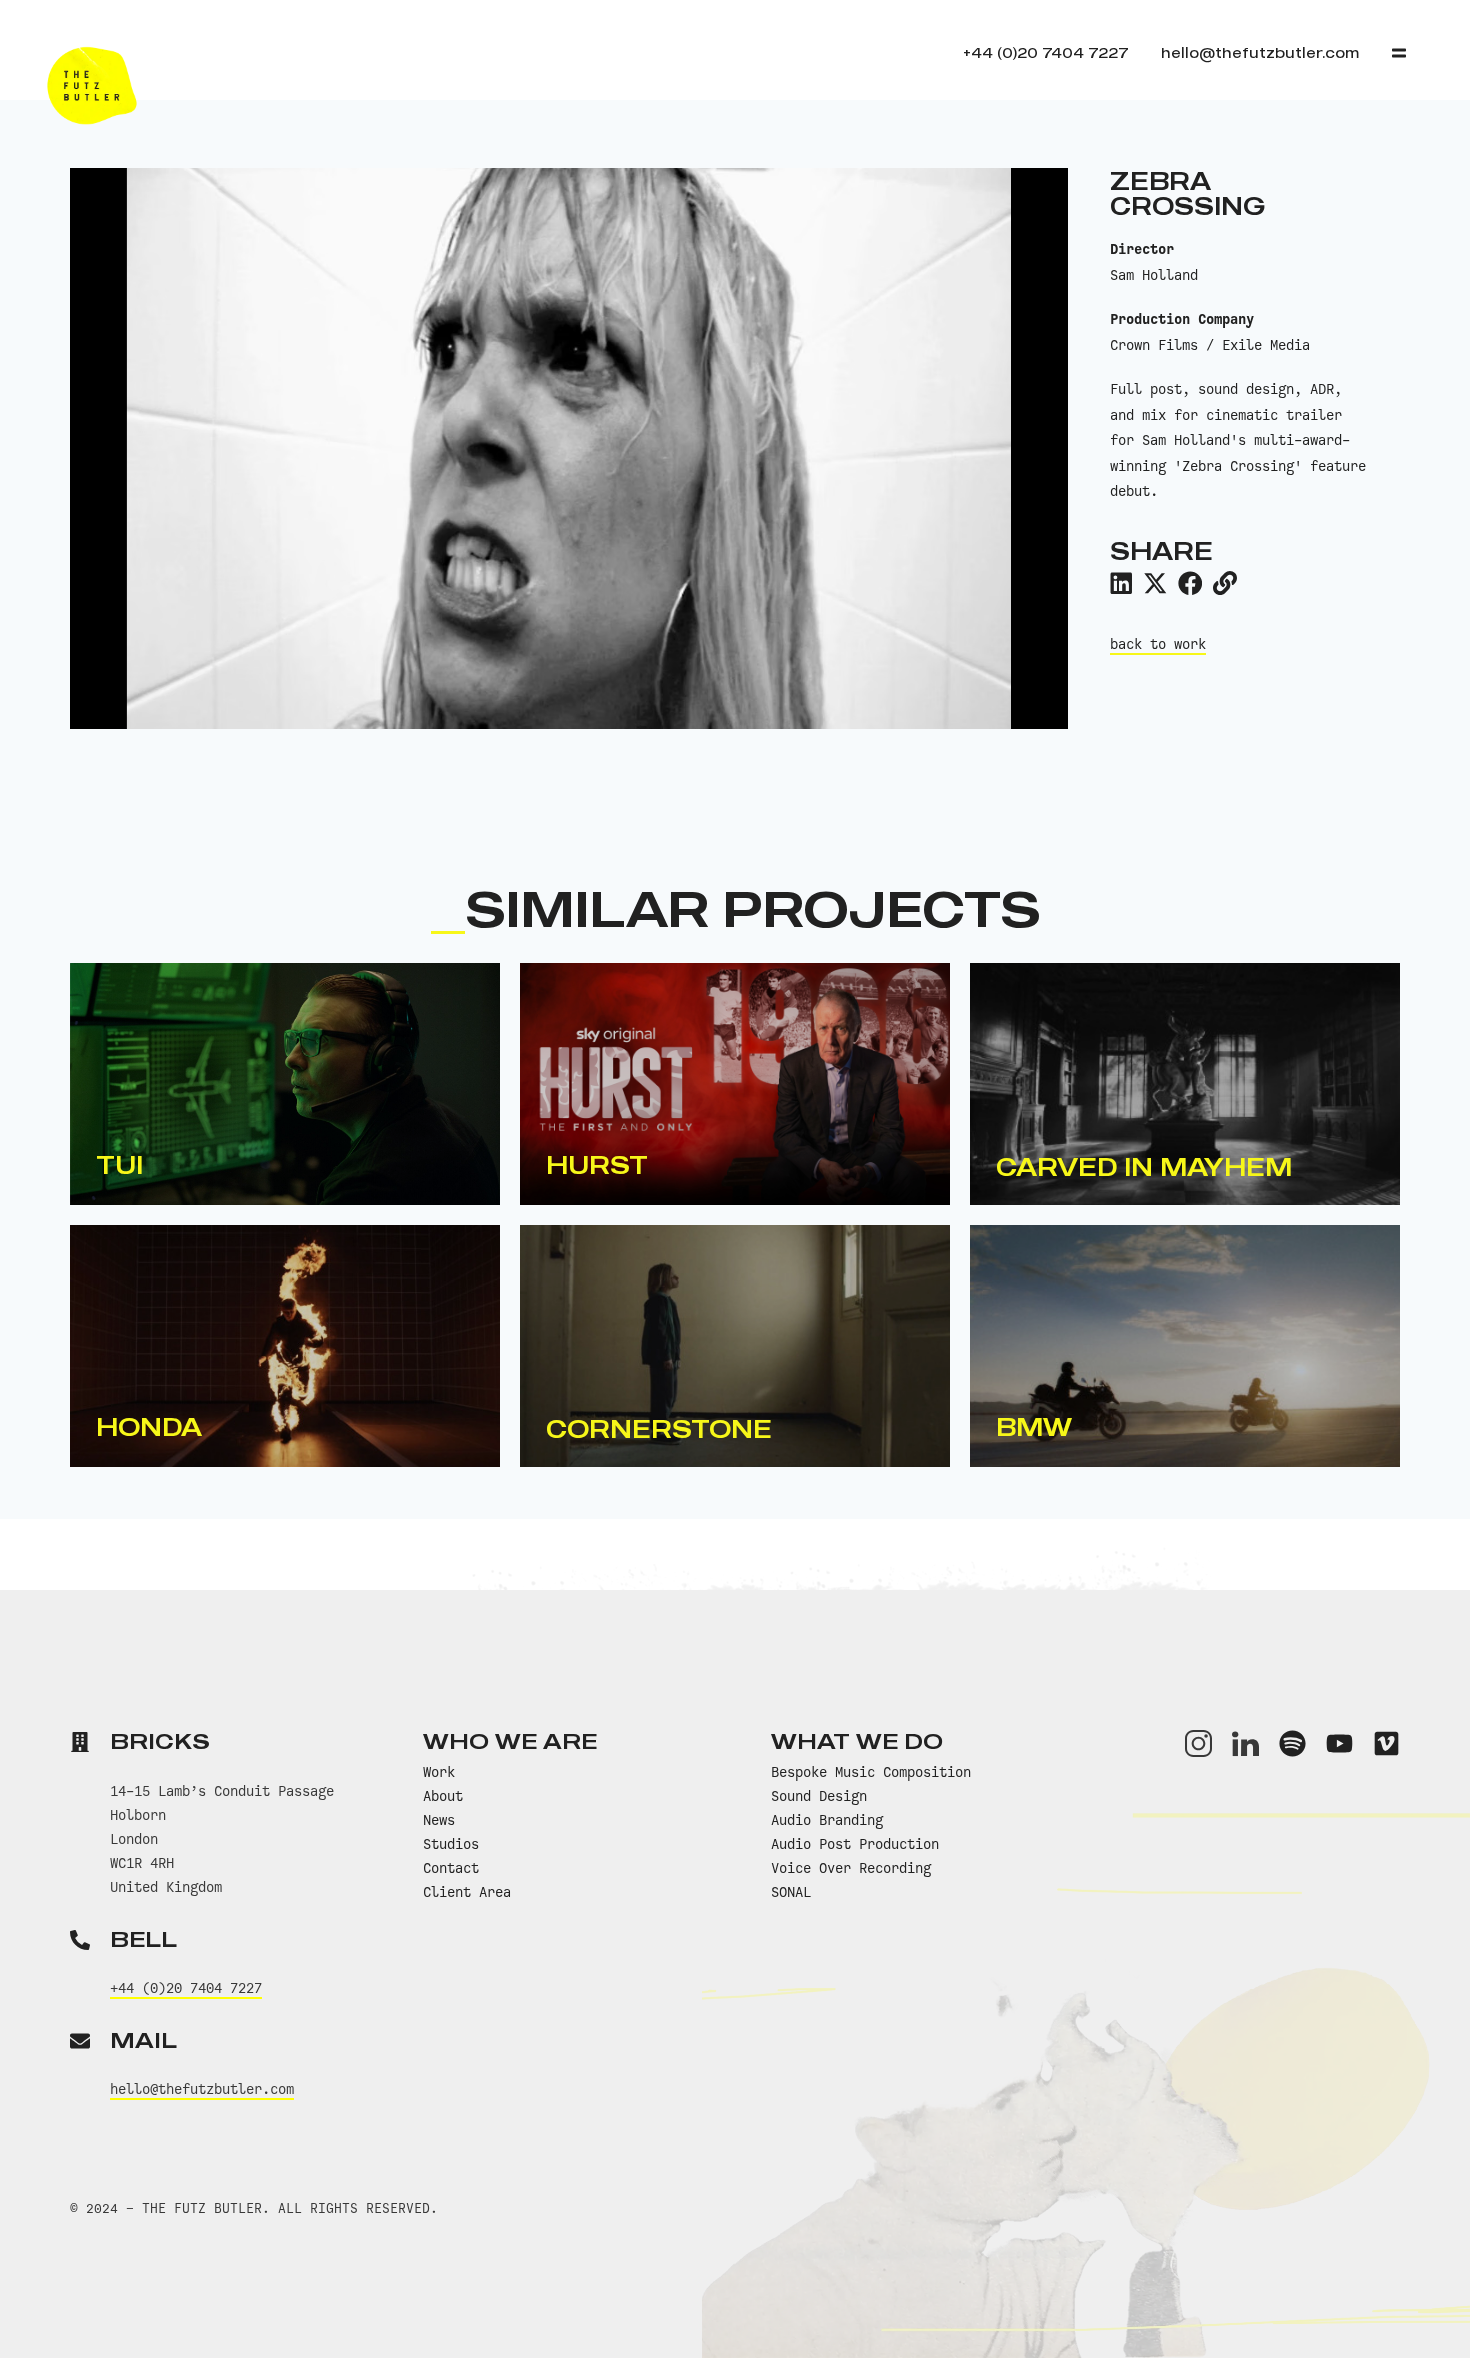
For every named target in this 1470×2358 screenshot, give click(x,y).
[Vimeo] (1386, 1743)
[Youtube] (1339, 1743)
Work (439, 1772)
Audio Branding (827, 1820)
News (439, 1820)
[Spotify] (1292, 1743)
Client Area (467, 1892)
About (443, 1796)
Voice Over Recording (851, 1868)
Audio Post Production (855, 1844)
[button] (1121, 584)
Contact (451, 1868)
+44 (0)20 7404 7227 (186, 1988)
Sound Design (819, 1796)
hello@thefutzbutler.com (202, 2089)
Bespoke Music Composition (871, 1772)
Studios (451, 1844)
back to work (1158, 644)
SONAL (791, 1892)
